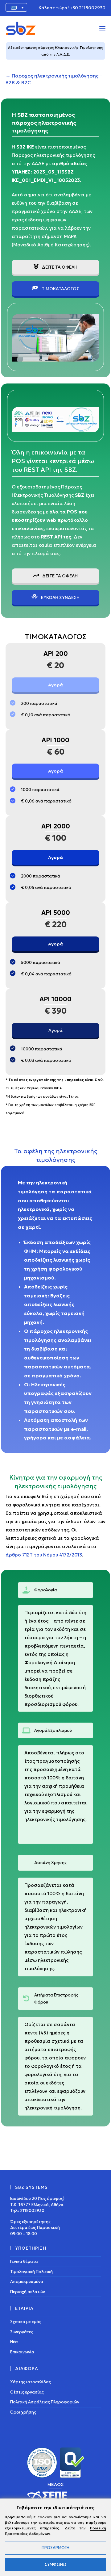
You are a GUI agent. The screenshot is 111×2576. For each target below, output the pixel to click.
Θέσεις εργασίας (27, 2392)
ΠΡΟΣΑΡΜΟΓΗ (55, 2548)
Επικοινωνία (22, 2352)
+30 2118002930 (88, 8)
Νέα (14, 2342)
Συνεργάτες (22, 2332)
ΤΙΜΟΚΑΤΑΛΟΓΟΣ (60, 289)
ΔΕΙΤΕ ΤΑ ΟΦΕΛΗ (59, 267)
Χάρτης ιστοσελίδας (31, 2382)
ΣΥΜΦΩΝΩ (56, 2564)
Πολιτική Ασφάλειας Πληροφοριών (45, 2402)
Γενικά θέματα (24, 2262)
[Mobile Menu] (102, 28)
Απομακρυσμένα (27, 2282)
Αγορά (55, 685)
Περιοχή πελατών (28, 2292)
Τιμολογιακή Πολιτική (31, 2272)
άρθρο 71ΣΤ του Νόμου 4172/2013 (44, 1555)
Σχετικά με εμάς (26, 2322)
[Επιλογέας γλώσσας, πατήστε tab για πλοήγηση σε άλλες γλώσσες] (16, 7)
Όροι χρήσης (23, 2412)
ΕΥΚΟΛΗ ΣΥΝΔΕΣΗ (60, 597)
